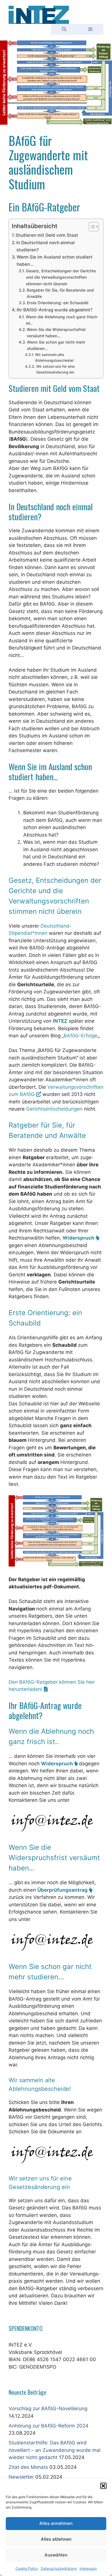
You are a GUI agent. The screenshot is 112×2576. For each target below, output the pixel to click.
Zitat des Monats (28, 2467)
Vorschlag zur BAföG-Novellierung (48, 2409)
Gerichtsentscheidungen (54, 1109)
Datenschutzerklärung (59, 2568)
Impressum (88, 2568)
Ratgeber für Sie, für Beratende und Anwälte (60, 293)
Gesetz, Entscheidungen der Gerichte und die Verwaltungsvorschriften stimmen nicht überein (61, 277)
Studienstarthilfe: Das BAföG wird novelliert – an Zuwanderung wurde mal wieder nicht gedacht (55, 2450)
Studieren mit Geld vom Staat (47, 235)
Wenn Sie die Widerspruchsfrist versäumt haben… (56, 333)
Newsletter (21, 2477)
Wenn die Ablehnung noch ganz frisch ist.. (62, 320)
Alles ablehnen (56, 2539)
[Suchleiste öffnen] (64, 29)
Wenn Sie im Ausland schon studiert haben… (55, 261)
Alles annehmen (56, 2523)
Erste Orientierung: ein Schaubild (58, 303)
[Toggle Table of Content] (91, 227)
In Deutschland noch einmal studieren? (46, 246)
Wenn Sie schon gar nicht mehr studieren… (56, 345)
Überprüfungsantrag (63, 1890)
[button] (103, 2486)
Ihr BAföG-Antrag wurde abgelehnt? (55, 310)
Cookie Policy (27, 2568)
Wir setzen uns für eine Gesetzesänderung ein (55, 369)
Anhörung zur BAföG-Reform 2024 (49, 2426)
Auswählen (56, 2555)
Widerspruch (79, 1238)
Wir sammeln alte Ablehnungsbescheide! (54, 358)
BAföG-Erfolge (81, 1036)
